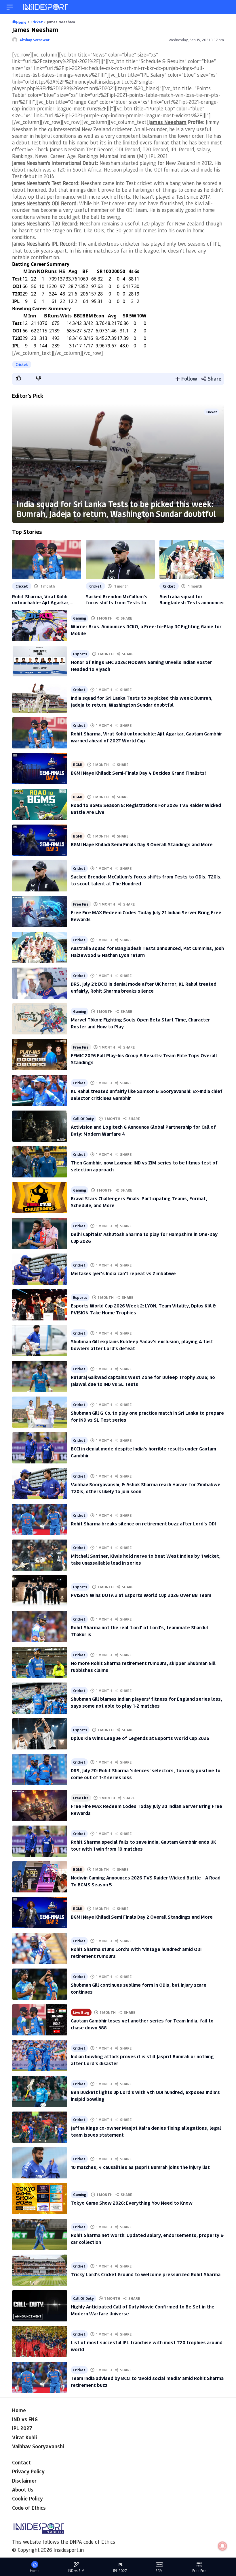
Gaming (80, 618)
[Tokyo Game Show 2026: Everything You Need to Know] (40, 2199)
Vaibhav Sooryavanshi (38, 2446)
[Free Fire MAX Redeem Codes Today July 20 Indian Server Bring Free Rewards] (40, 1805)
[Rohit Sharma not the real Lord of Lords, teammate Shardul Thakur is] (40, 1627)
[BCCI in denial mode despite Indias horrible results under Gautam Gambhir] (40, 1448)
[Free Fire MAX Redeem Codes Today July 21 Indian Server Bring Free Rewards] (40, 912)
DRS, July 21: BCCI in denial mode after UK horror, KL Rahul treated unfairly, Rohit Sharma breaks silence (144, 987)
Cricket (22, 364)
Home (19, 2410)
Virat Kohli (24, 2437)
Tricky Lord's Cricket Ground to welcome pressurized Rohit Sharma (146, 2274)
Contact (21, 2462)
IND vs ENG (25, 2419)
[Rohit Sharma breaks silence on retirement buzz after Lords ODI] (40, 1519)
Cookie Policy (27, 2498)
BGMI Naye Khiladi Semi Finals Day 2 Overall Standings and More (142, 1917)
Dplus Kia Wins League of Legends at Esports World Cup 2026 (140, 1738)
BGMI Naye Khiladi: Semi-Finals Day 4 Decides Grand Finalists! (138, 773)
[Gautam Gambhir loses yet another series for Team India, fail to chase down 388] (40, 2020)
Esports (80, 654)
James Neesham (167, 122)
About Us (23, 2490)
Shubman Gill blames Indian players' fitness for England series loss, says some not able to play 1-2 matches (146, 1702)
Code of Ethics (29, 2508)
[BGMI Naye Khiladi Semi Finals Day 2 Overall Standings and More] (40, 1913)
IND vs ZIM (76, 2571)
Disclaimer (24, 2481)
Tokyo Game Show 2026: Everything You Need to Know (132, 2203)
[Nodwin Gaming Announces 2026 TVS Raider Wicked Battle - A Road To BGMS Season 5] (40, 1877)
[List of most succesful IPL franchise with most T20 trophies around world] (40, 2342)
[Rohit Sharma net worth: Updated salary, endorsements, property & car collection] (40, 2234)
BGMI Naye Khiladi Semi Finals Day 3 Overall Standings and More (142, 844)
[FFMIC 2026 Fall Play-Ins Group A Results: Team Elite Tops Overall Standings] (40, 1055)
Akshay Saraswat (35, 40)
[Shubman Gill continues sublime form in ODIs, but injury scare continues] (40, 1984)
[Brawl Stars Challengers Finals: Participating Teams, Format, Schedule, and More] (40, 1198)
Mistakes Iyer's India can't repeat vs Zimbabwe (123, 1273)
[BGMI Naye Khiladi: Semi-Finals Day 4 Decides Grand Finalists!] (40, 769)
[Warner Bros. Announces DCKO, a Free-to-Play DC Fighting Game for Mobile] (40, 626)
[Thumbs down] (38, 378)
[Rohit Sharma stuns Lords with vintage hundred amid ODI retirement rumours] (40, 1948)
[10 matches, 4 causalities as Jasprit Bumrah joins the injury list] (40, 2163)
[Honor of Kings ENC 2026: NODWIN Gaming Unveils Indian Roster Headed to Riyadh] (40, 661)
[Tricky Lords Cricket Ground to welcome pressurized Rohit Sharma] (40, 2270)
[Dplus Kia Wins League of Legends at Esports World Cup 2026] (40, 1734)
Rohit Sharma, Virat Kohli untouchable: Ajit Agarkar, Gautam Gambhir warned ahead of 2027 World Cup (47, 599)
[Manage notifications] (222, 2546)
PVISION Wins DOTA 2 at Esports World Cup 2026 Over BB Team (141, 1595)
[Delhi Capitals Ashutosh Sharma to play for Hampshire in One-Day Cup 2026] (40, 1233)
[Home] (46, 7)
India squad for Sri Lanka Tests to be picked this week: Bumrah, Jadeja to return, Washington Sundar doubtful (116, 509)
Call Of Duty (83, 1118)
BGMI (78, 764)
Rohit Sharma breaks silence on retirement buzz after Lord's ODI (143, 1523)
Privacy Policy (28, 2471)
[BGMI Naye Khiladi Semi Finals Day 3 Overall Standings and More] (40, 840)
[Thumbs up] (18, 378)
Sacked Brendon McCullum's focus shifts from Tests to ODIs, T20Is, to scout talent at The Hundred (120, 599)
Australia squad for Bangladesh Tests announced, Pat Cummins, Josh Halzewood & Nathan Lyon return (193, 599)
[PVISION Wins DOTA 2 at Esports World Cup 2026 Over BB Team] (40, 1591)
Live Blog (81, 2012)
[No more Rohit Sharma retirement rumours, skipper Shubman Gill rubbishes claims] (40, 1662)
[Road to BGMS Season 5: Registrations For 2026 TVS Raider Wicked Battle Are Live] (40, 804)
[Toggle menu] (10, 7)
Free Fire (81, 904)
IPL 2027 (22, 2428)
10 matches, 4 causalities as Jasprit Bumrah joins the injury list (140, 2167)
